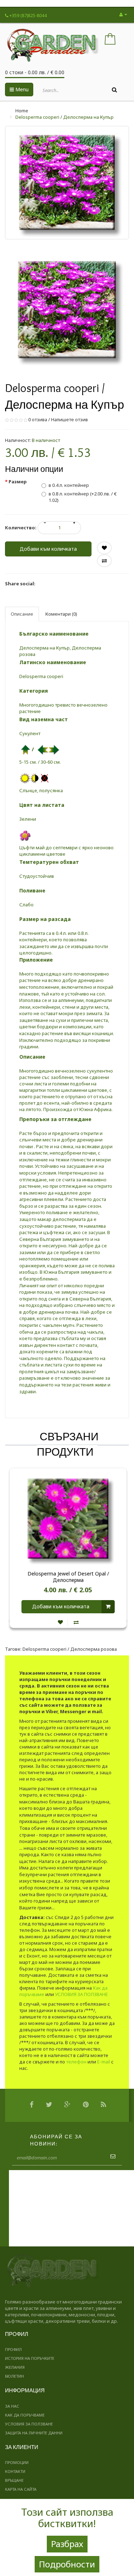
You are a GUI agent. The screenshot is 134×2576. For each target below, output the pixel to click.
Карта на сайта (21, 2489)
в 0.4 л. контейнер (69, 485)
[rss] (105, 2105)
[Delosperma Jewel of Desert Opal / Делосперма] (68, 1518)
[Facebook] (33, 2105)
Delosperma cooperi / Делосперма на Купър (64, 117)
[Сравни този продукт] (76, 1622)
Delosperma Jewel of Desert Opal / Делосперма (68, 1577)
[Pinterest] (88, 2105)
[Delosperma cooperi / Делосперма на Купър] (67, 310)
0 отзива (38, 419)
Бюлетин (14, 2376)
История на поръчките (30, 2358)
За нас (12, 2406)
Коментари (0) (61, 614)
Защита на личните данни (34, 2433)
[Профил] (123, 14)
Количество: (21, 528)
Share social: (20, 584)
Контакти (15, 2471)
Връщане (14, 2480)
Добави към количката (48, 549)
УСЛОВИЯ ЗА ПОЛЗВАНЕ (81, 1994)
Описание (22, 614)
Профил (13, 2349)
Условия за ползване (29, 2424)
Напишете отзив (70, 419)
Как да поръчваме (25, 2415)
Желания (15, 2367)
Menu (21, 89)
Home (22, 111)
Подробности (67, 2564)
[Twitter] (51, 2105)
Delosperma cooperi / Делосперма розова (70, 1649)
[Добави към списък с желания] (60, 1622)
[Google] (69, 2105)
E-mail (104, 2062)
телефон (76, 2062)
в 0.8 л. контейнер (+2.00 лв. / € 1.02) (83, 497)
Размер (18, 482)
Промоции (17, 2462)
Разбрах (67, 2544)
